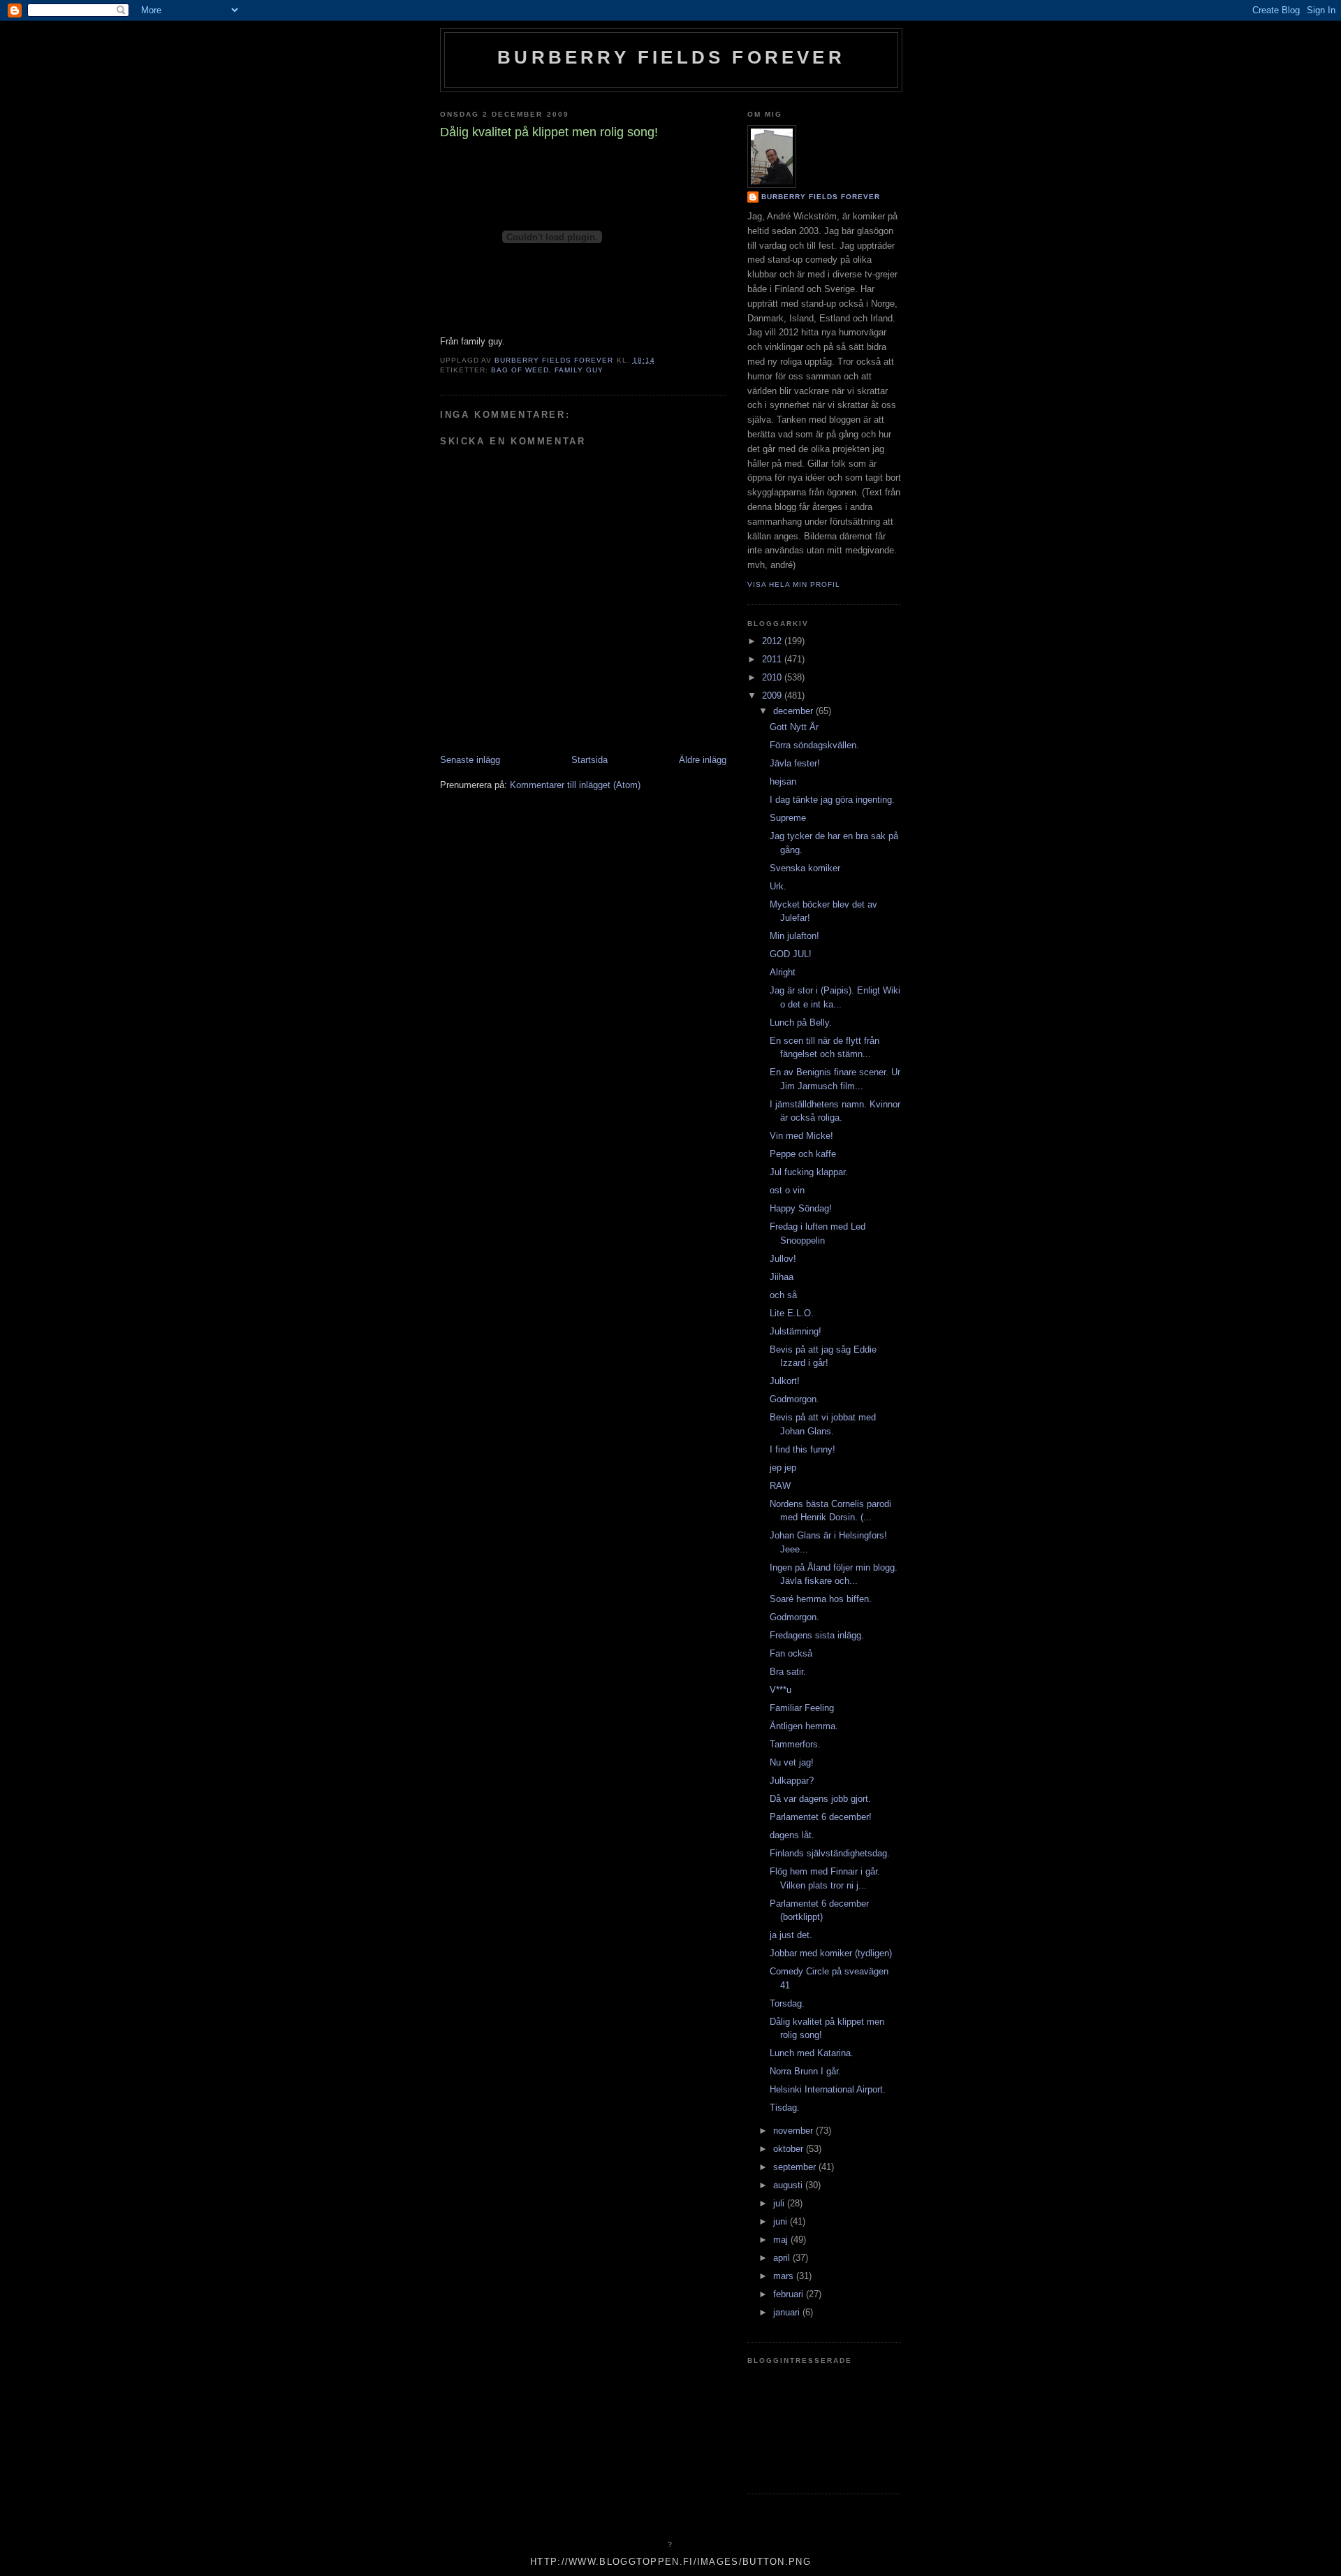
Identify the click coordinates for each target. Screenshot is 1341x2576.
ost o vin (787, 1190)
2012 (773, 641)
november (794, 2131)
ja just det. (791, 1935)
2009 (773, 696)
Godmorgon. (794, 1399)
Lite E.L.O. (792, 1313)
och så (783, 1295)
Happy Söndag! (801, 1208)
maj (782, 2240)
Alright (783, 972)
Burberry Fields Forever (671, 57)
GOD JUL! (791, 954)
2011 (773, 659)
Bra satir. (788, 1672)
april (783, 2258)
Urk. (778, 886)
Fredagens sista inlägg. (817, 1635)
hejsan (783, 781)
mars (785, 2276)
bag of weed (520, 370)
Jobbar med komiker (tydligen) (831, 1953)
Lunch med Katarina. (812, 2053)
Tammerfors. (795, 1744)
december (794, 711)
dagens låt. (792, 1835)
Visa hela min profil (794, 584)
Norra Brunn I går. (805, 2071)
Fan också (791, 1653)
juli (780, 2203)
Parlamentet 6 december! (821, 1817)
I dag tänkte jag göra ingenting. (832, 800)
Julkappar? (792, 1781)
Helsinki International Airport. (828, 2089)
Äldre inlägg (703, 760)
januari (788, 2312)
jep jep (783, 1468)
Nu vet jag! (792, 1762)
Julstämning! (796, 1331)
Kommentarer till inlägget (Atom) (575, 785)
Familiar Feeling (802, 1708)
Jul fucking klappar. (809, 1172)
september (796, 2167)
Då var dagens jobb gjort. (820, 1799)
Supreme (788, 818)
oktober (790, 2149)
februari (790, 2294)
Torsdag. (787, 2003)
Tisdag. (785, 2108)
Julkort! (785, 1381)
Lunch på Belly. (801, 1023)
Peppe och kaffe (803, 1154)
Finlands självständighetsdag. (830, 1853)
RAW (780, 1486)
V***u (781, 1690)
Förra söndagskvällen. (814, 745)
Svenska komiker (805, 868)
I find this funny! (803, 1449)
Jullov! (783, 1259)
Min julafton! (794, 936)
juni (782, 2221)
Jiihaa (782, 1277)
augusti (789, 2185)
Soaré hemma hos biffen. (821, 1599)
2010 (773, 677)
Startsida (589, 760)
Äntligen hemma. (804, 1726)
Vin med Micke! (801, 1136)
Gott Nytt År (794, 727)
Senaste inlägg (470, 760)
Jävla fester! (795, 763)
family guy (579, 370)
